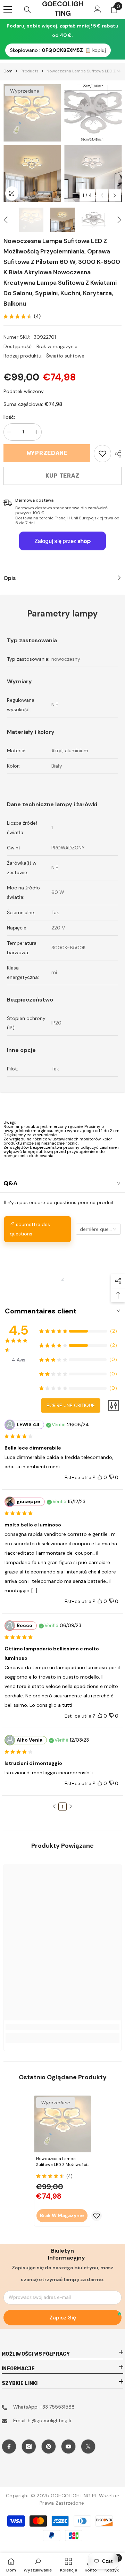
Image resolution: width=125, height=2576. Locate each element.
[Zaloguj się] (98, 9)
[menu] (8, 9)
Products (30, 71)
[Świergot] (88, 2447)
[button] (102, 195)
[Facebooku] (9, 2447)
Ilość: (9, 417)
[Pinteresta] (49, 2447)
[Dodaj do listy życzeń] (97, 2216)
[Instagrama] (29, 2447)
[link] (102, 454)
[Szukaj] (27, 10)
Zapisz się (63, 2318)
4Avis (19, 1360)
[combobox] (98, 1229)
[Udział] (116, 454)
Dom (8, 71)
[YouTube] (68, 2447)
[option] (32, 143)
